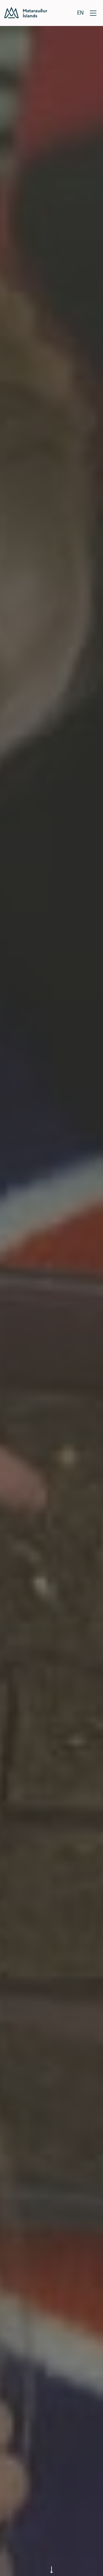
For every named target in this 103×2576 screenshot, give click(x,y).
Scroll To (51, 2567)
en (80, 12)
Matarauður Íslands (26, 13)
